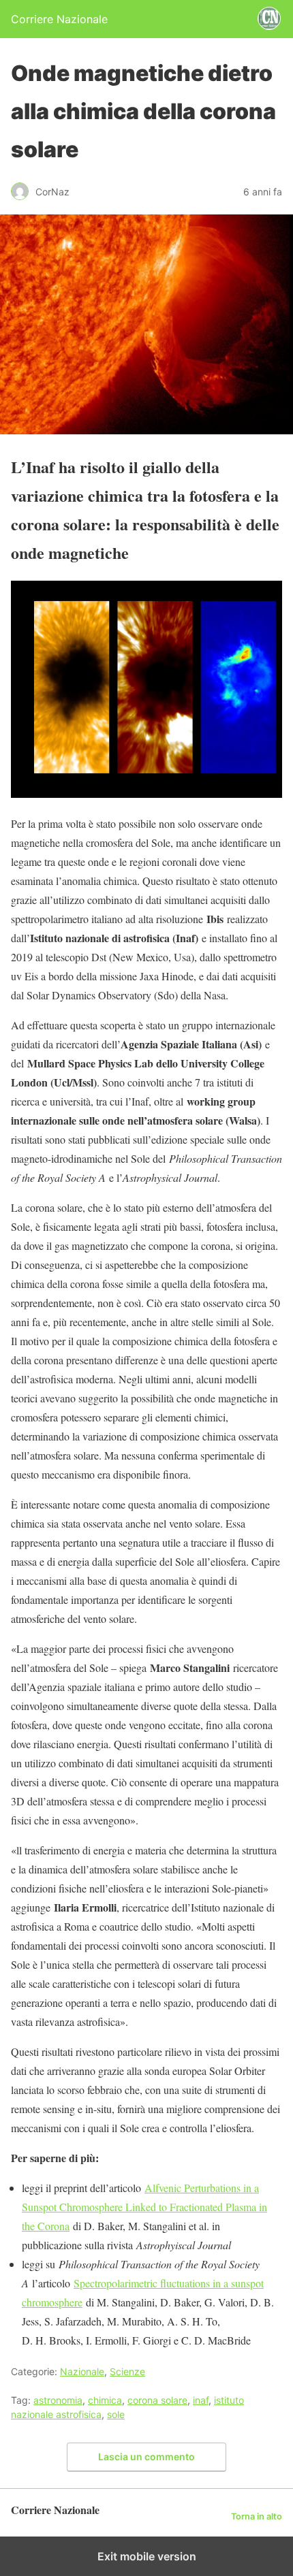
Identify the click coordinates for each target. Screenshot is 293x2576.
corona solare (157, 2400)
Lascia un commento (146, 2457)
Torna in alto (257, 2516)
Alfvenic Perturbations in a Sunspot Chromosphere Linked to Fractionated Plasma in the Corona (144, 2207)
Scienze (127, 2371)
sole (116, 2414)
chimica (105, 2400)
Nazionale (82, 2371)
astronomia (58, 2400)
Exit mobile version (147, 2556)
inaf (201, 2400)
